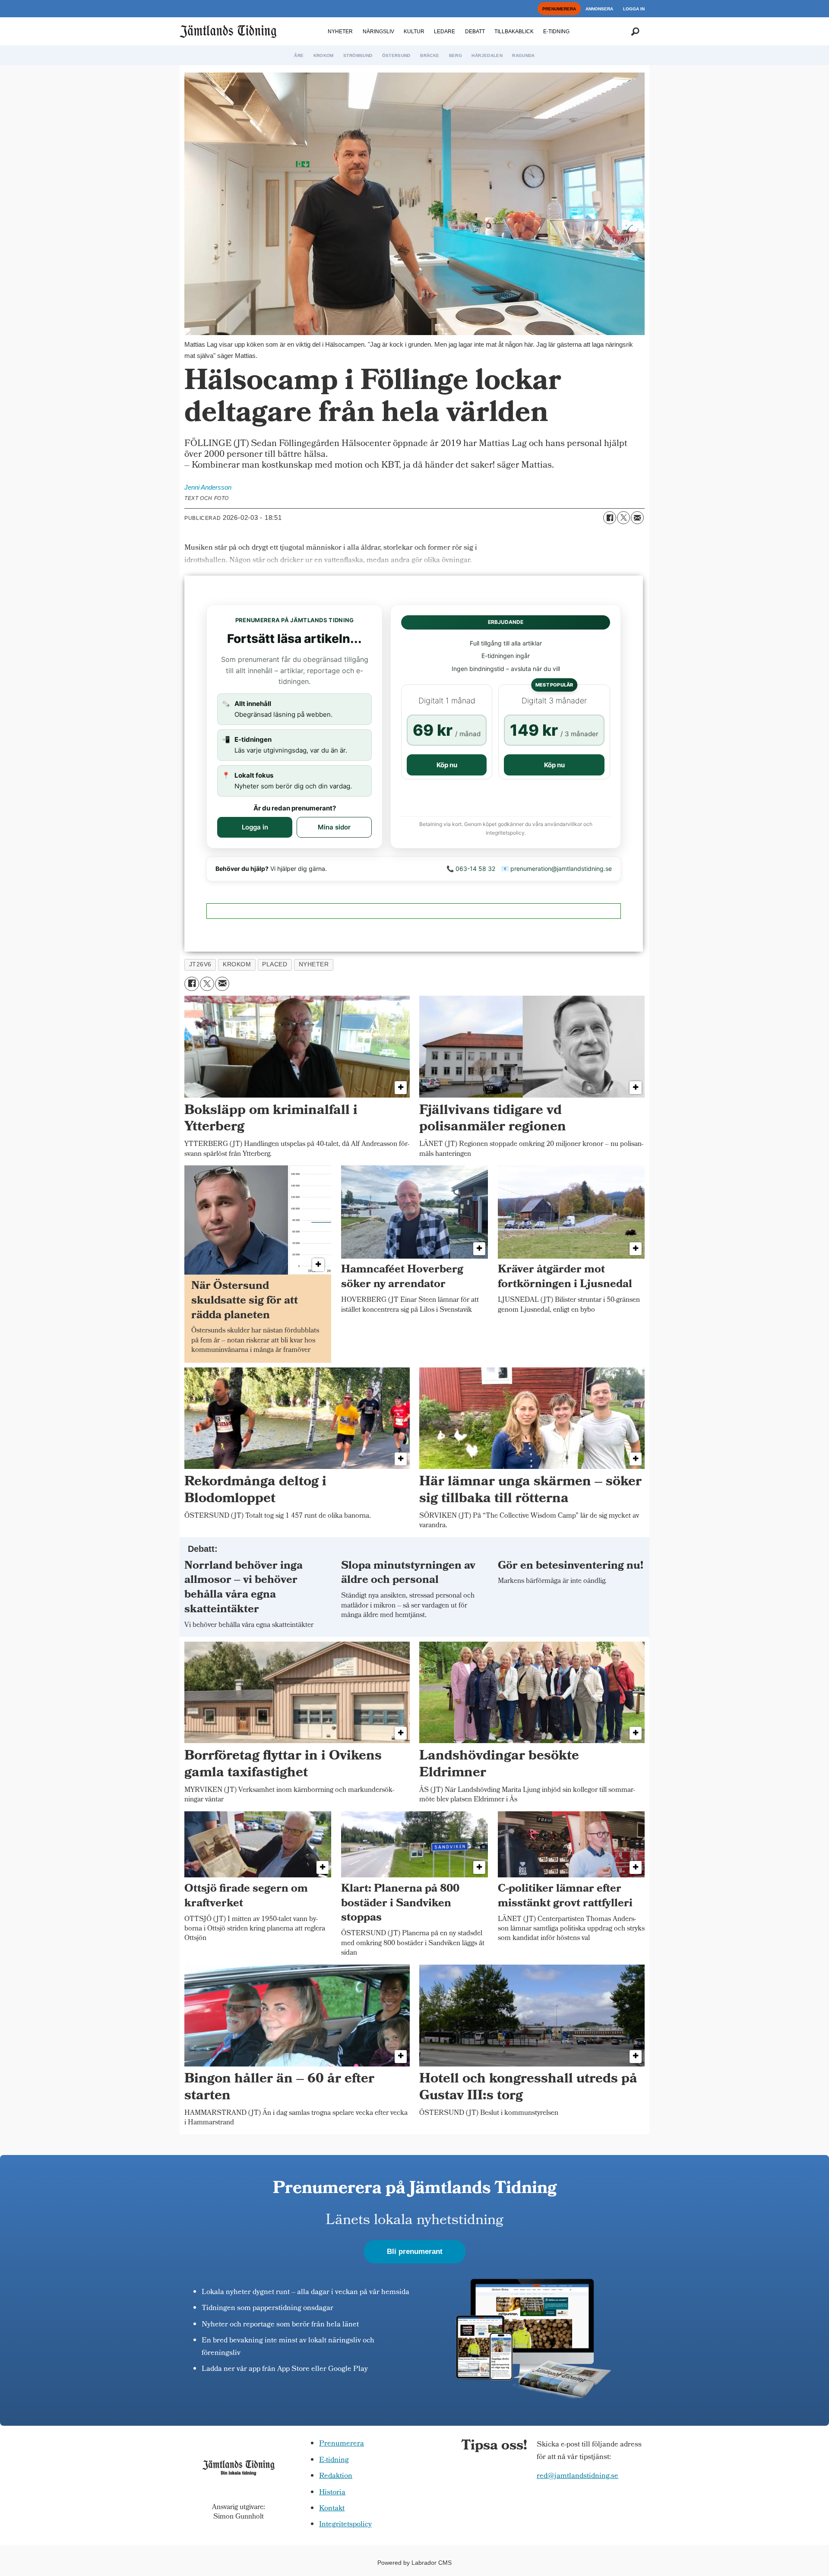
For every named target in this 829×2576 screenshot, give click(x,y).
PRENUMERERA (559, 9)
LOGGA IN (634, 9)
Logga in (255, 827)
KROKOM (324, 55)
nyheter (314, 964)
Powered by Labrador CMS (414, 2563)
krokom (237, 964)
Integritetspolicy (345, 2525)
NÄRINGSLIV (378, 32)
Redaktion (336, 2476)
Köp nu (447, 765)
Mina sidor (334, 827)
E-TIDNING (556, 32)
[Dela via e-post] (637, 518)
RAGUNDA (523, 55)
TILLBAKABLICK (514, 32)
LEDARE (445, 32)
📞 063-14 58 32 (471, 869)
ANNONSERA (599, 9)
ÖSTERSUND (396, 55)
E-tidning (334, 2460)
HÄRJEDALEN (487, 55)
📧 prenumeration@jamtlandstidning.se (557, 869)
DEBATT (475, 32)
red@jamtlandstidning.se (577, 2476)
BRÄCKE (430, 55)
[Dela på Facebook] (610, 518)
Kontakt (332, 2509)
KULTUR (414, 32)
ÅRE (299, 55)
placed (275, 964)
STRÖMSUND (358, 55)
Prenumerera (342, 2444)
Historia (332, 2493)
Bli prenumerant (415, 2252)
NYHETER (340, 32)
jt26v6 (200, 964)
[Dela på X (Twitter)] (623, 518)
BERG (456, 55)
